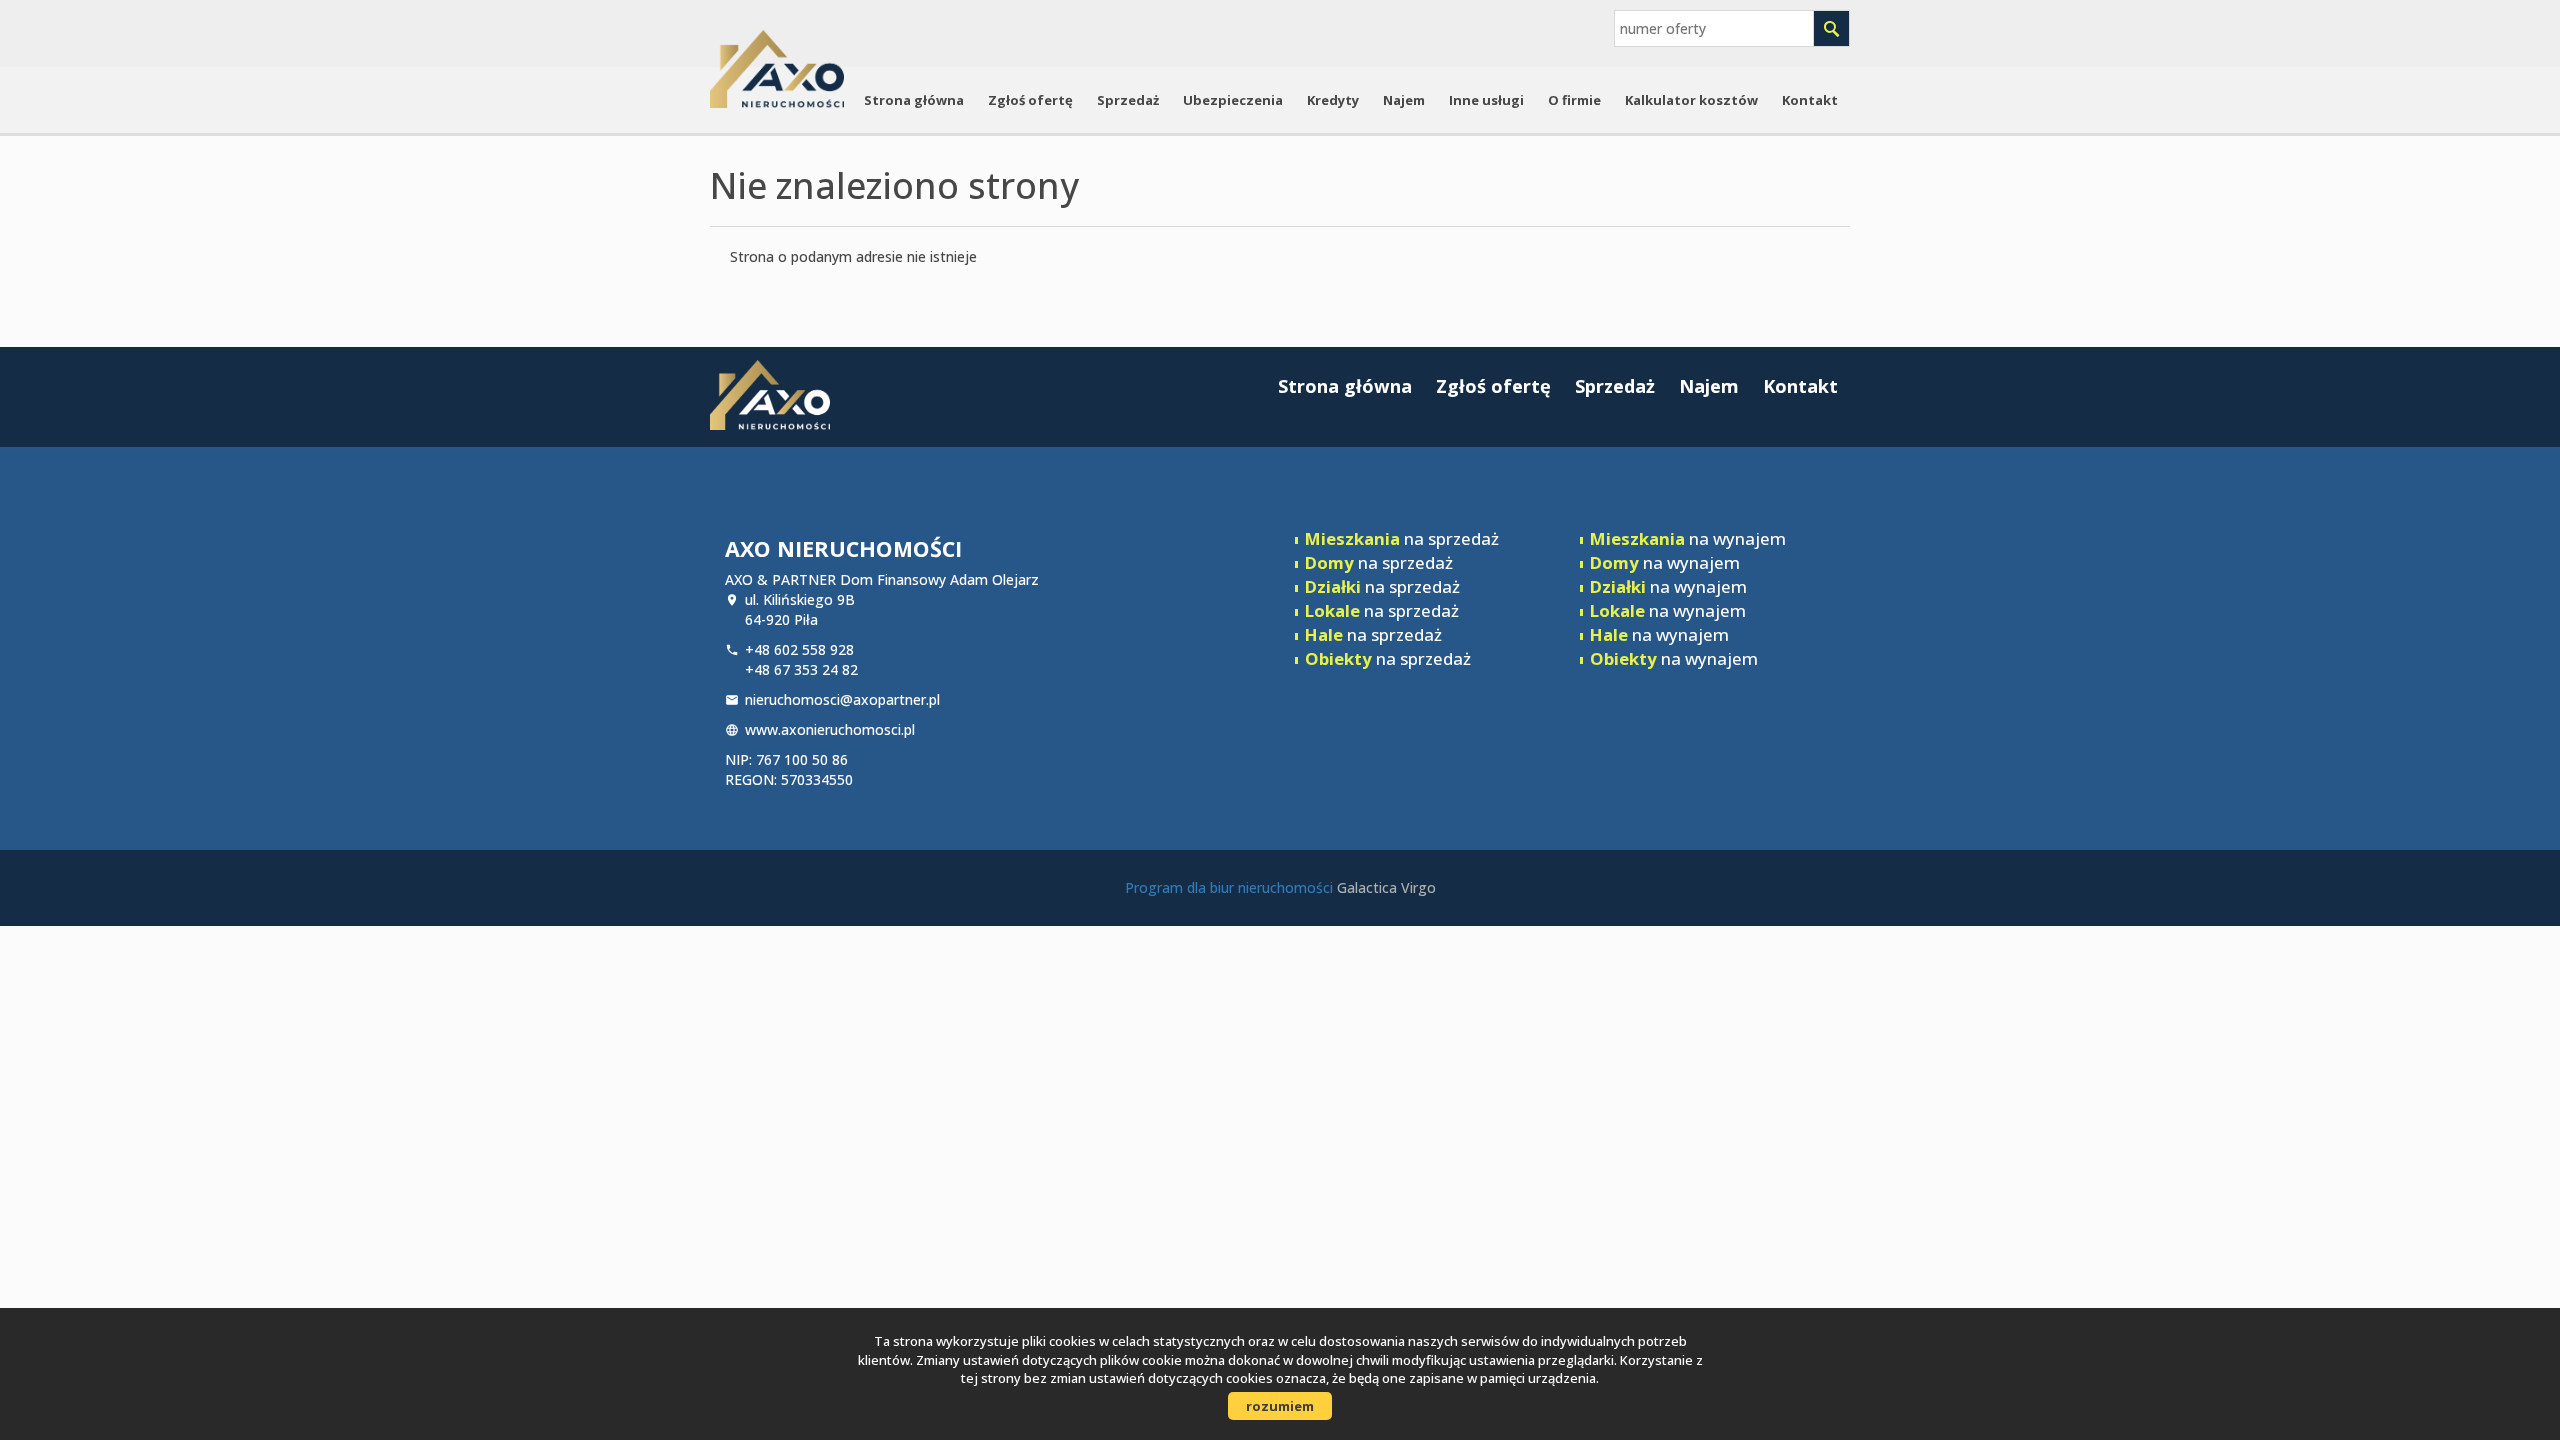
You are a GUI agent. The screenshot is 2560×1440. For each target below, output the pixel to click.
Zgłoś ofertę (1030, 100)
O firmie (1574, 100)
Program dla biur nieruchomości (1231, 887)
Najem (1404, 100)
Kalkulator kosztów (1691, 100)
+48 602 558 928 (799, 649)
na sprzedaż (1402, 538)
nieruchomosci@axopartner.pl (842, 699)
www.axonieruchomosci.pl (830, 729)
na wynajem (1688, 538)
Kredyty (1333, 100)
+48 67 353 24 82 (801, 669)
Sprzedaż (1128, 100)
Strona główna (914, 100)
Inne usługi (1486, 100)
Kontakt (1810, 100)
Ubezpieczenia (1233, 100)
